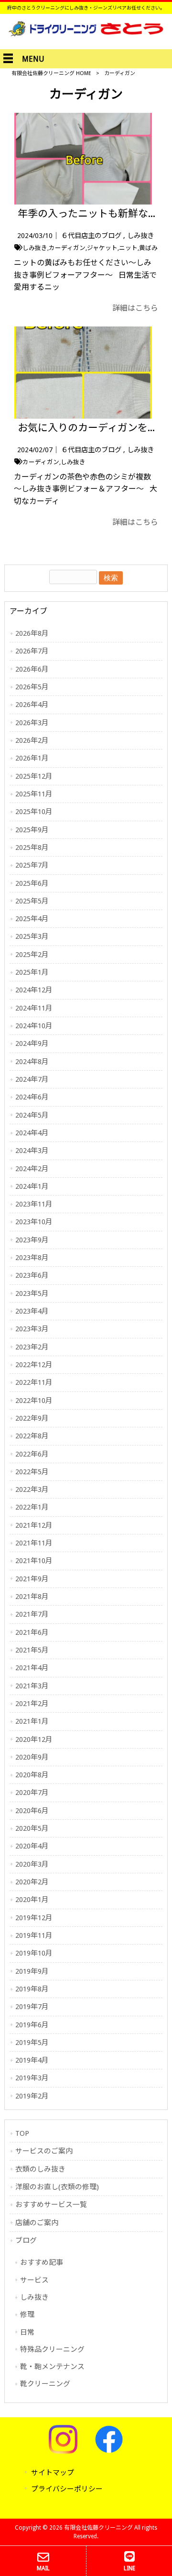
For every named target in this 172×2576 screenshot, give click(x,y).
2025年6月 (32, 883)
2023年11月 (34, 1204)
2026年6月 (32, 669)
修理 (27, 2315)
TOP (22, 2133)
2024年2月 (32, 1169)
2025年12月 (34, 776)
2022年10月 (34, 1401)
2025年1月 (32, 972)
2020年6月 (32, 1811)
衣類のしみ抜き (40, 2169)
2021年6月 (32, 1632)
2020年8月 (32, 1775)
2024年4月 (32, 1133)
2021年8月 (32, 1597)
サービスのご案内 (44, 2151)
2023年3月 (32, 1329)
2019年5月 (32, 2043)
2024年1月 (32, 1186)
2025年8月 (32, 848)
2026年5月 (32, 687)
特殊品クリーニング (52, 2349)
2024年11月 (34, 1008)
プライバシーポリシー (67, 2489)
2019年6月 (32, 2025)
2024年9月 (32, 1043)
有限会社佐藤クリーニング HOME (51, 73)
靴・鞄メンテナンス (52, 2367)
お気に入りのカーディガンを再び (93, 428)
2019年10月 (34, 1953)
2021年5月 (32, 1650)
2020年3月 (32, 1864)
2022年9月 (32, 1418)
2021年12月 (34, 1525)
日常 (27, 2332)
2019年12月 (34, 1918)
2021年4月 (32, 1668)
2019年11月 (34, 1935)
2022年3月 (32, 1489)
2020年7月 (32, 1793)
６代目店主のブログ (91, 236)
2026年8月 (32, 633)
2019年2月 (32, 2096)
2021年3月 (32, 1686)
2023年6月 (32, 1275)
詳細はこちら (135, 308)
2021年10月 (34, 1561)
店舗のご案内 (37, 2223)
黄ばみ (148, 248)
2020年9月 (32, 1757)
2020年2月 (32, 1882)
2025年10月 (34, 812)
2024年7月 (32, 1079)
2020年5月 (32, 1828)
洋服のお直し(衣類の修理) (57, 2187)
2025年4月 (32, 919)
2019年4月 (32, 2060)
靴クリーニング (45, 2384)
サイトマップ (53, 2473)
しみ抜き (140, 236)
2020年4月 (32, 1846)
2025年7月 (32, 865)
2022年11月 (34, 1382)
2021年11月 (34, 1543)
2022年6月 (32, 1454)
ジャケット (102, 248)
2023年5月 (32, 1293)
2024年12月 (34, 990)
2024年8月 (32, 1062)
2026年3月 (32, 723)
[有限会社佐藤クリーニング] (86, 34)
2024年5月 (32, 1115)
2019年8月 (32, 1989)
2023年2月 (32, 1347)
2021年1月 (32, 1721)
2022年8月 (32, 1436)
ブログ (26, 2240)
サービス (34, 2280)
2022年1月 (32, 1507)
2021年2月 (32, 1704)
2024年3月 (32, 1151)
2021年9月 (32, 1579)
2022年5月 (32, 1472)
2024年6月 (32, 1097)
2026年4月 (32, 705)
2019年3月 (32, 2078)
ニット (128, 248)
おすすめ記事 (42, 2262)
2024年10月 (34, 1026)
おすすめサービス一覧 (51, 2205)
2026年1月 (32, 758)
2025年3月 (32, 936)
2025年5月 (32, 901)
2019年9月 (32, 1971)
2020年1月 (32, 1900)
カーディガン (67, 248)
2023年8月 (32, 1258)
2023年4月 (32, 1311)
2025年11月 (34, 794)
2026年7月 (32, 651)
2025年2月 (32, 955)
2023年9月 (32, 1240)
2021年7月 (32, 1614)
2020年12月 (34, 1739)
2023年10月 (34, 1222)
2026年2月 (32, 740)
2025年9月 (32, 830)
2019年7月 (32, 2007)
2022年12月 (34, 1365)
